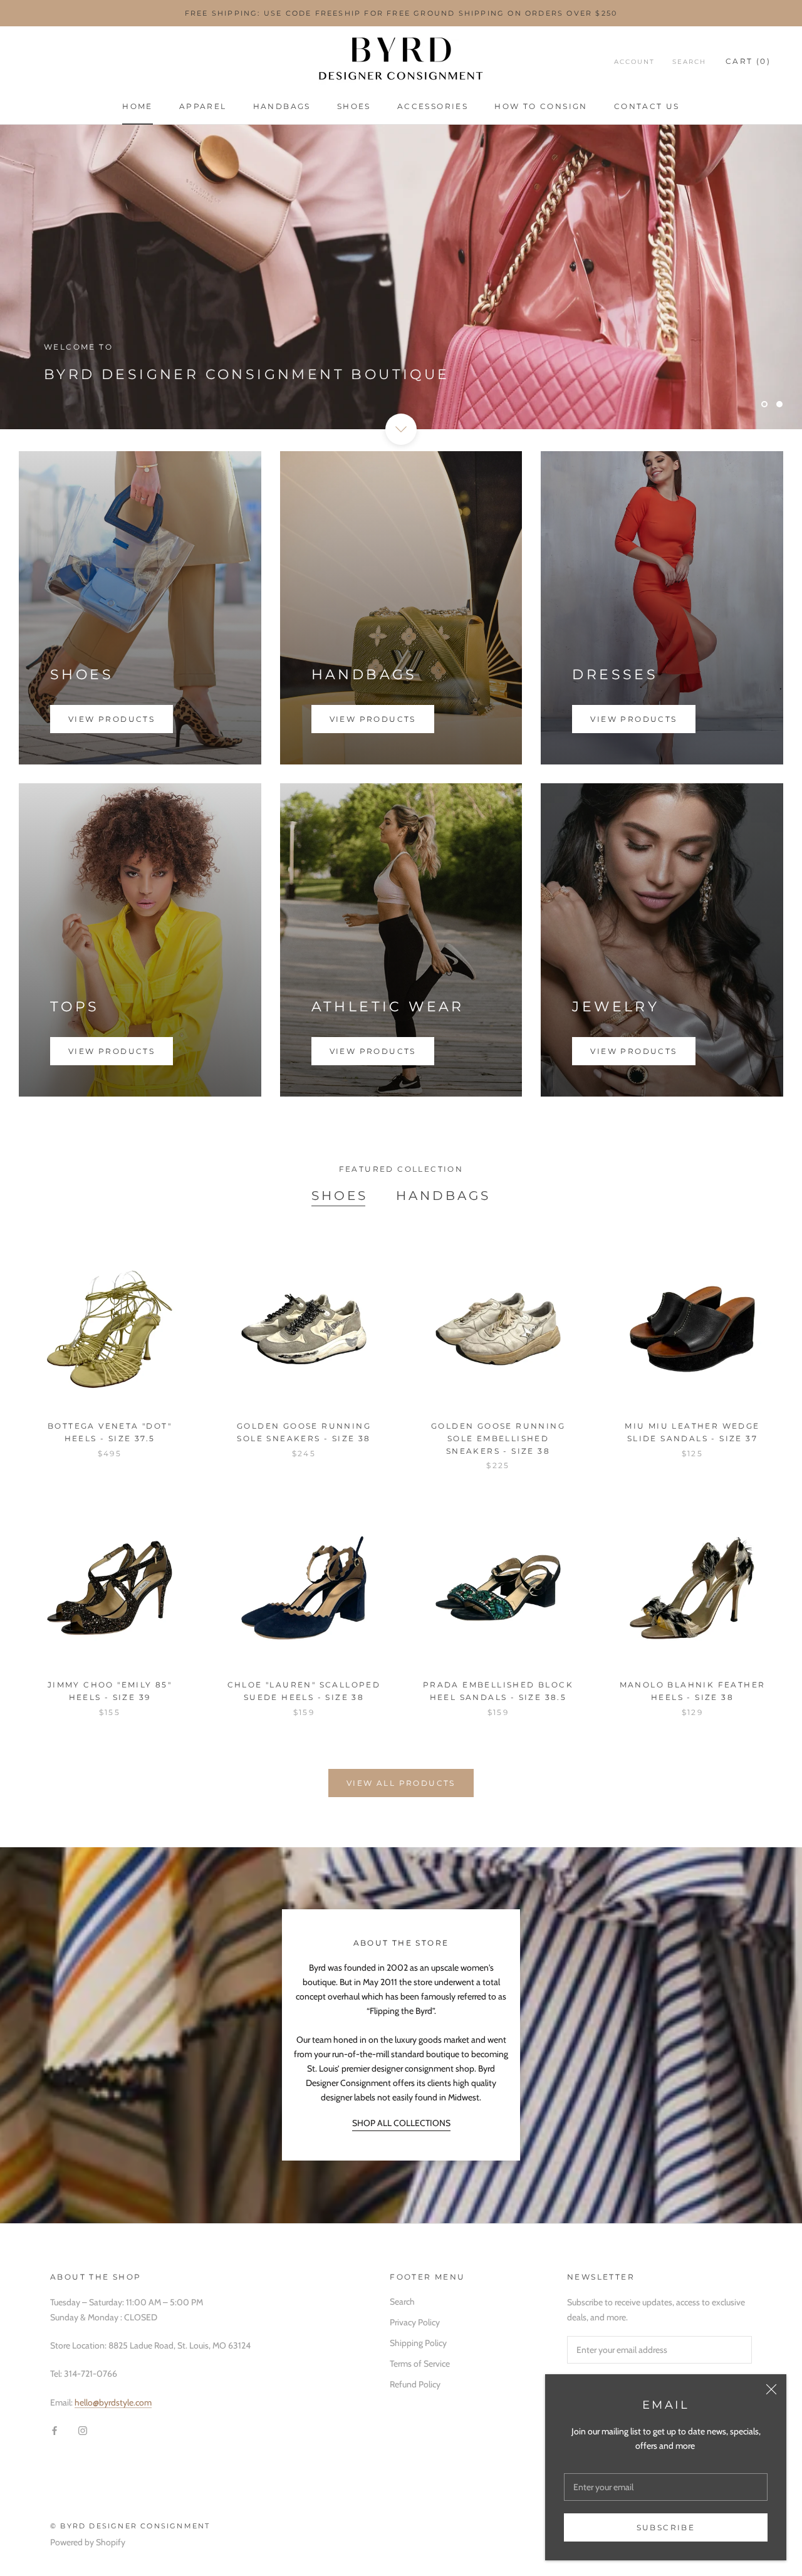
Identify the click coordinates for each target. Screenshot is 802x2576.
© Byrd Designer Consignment (130, 2526)
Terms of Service (420, 2364)
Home (138, 106)
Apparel (203, 106)
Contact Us (647, 106)
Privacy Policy (415, 2322)
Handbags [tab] (443, 1196)
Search (689, 62)
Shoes (354, 106)
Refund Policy (415, 2384)
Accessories (433, 106)
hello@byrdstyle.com (113, 2402)
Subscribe (666, 2527)
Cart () (748, 61)
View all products (401, 1783)
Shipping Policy (418, 2343)
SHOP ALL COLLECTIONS (401, 2123)
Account (634, 62)
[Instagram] (83, 2430)
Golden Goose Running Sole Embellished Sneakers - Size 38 (498, 1438)
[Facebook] (55, 2430)
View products (112, 719)
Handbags (282, 106)
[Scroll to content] (401, 429)
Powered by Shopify (88, 2542)
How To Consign (541, 106)
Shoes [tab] (340, 1196)
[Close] (771, 2389)
